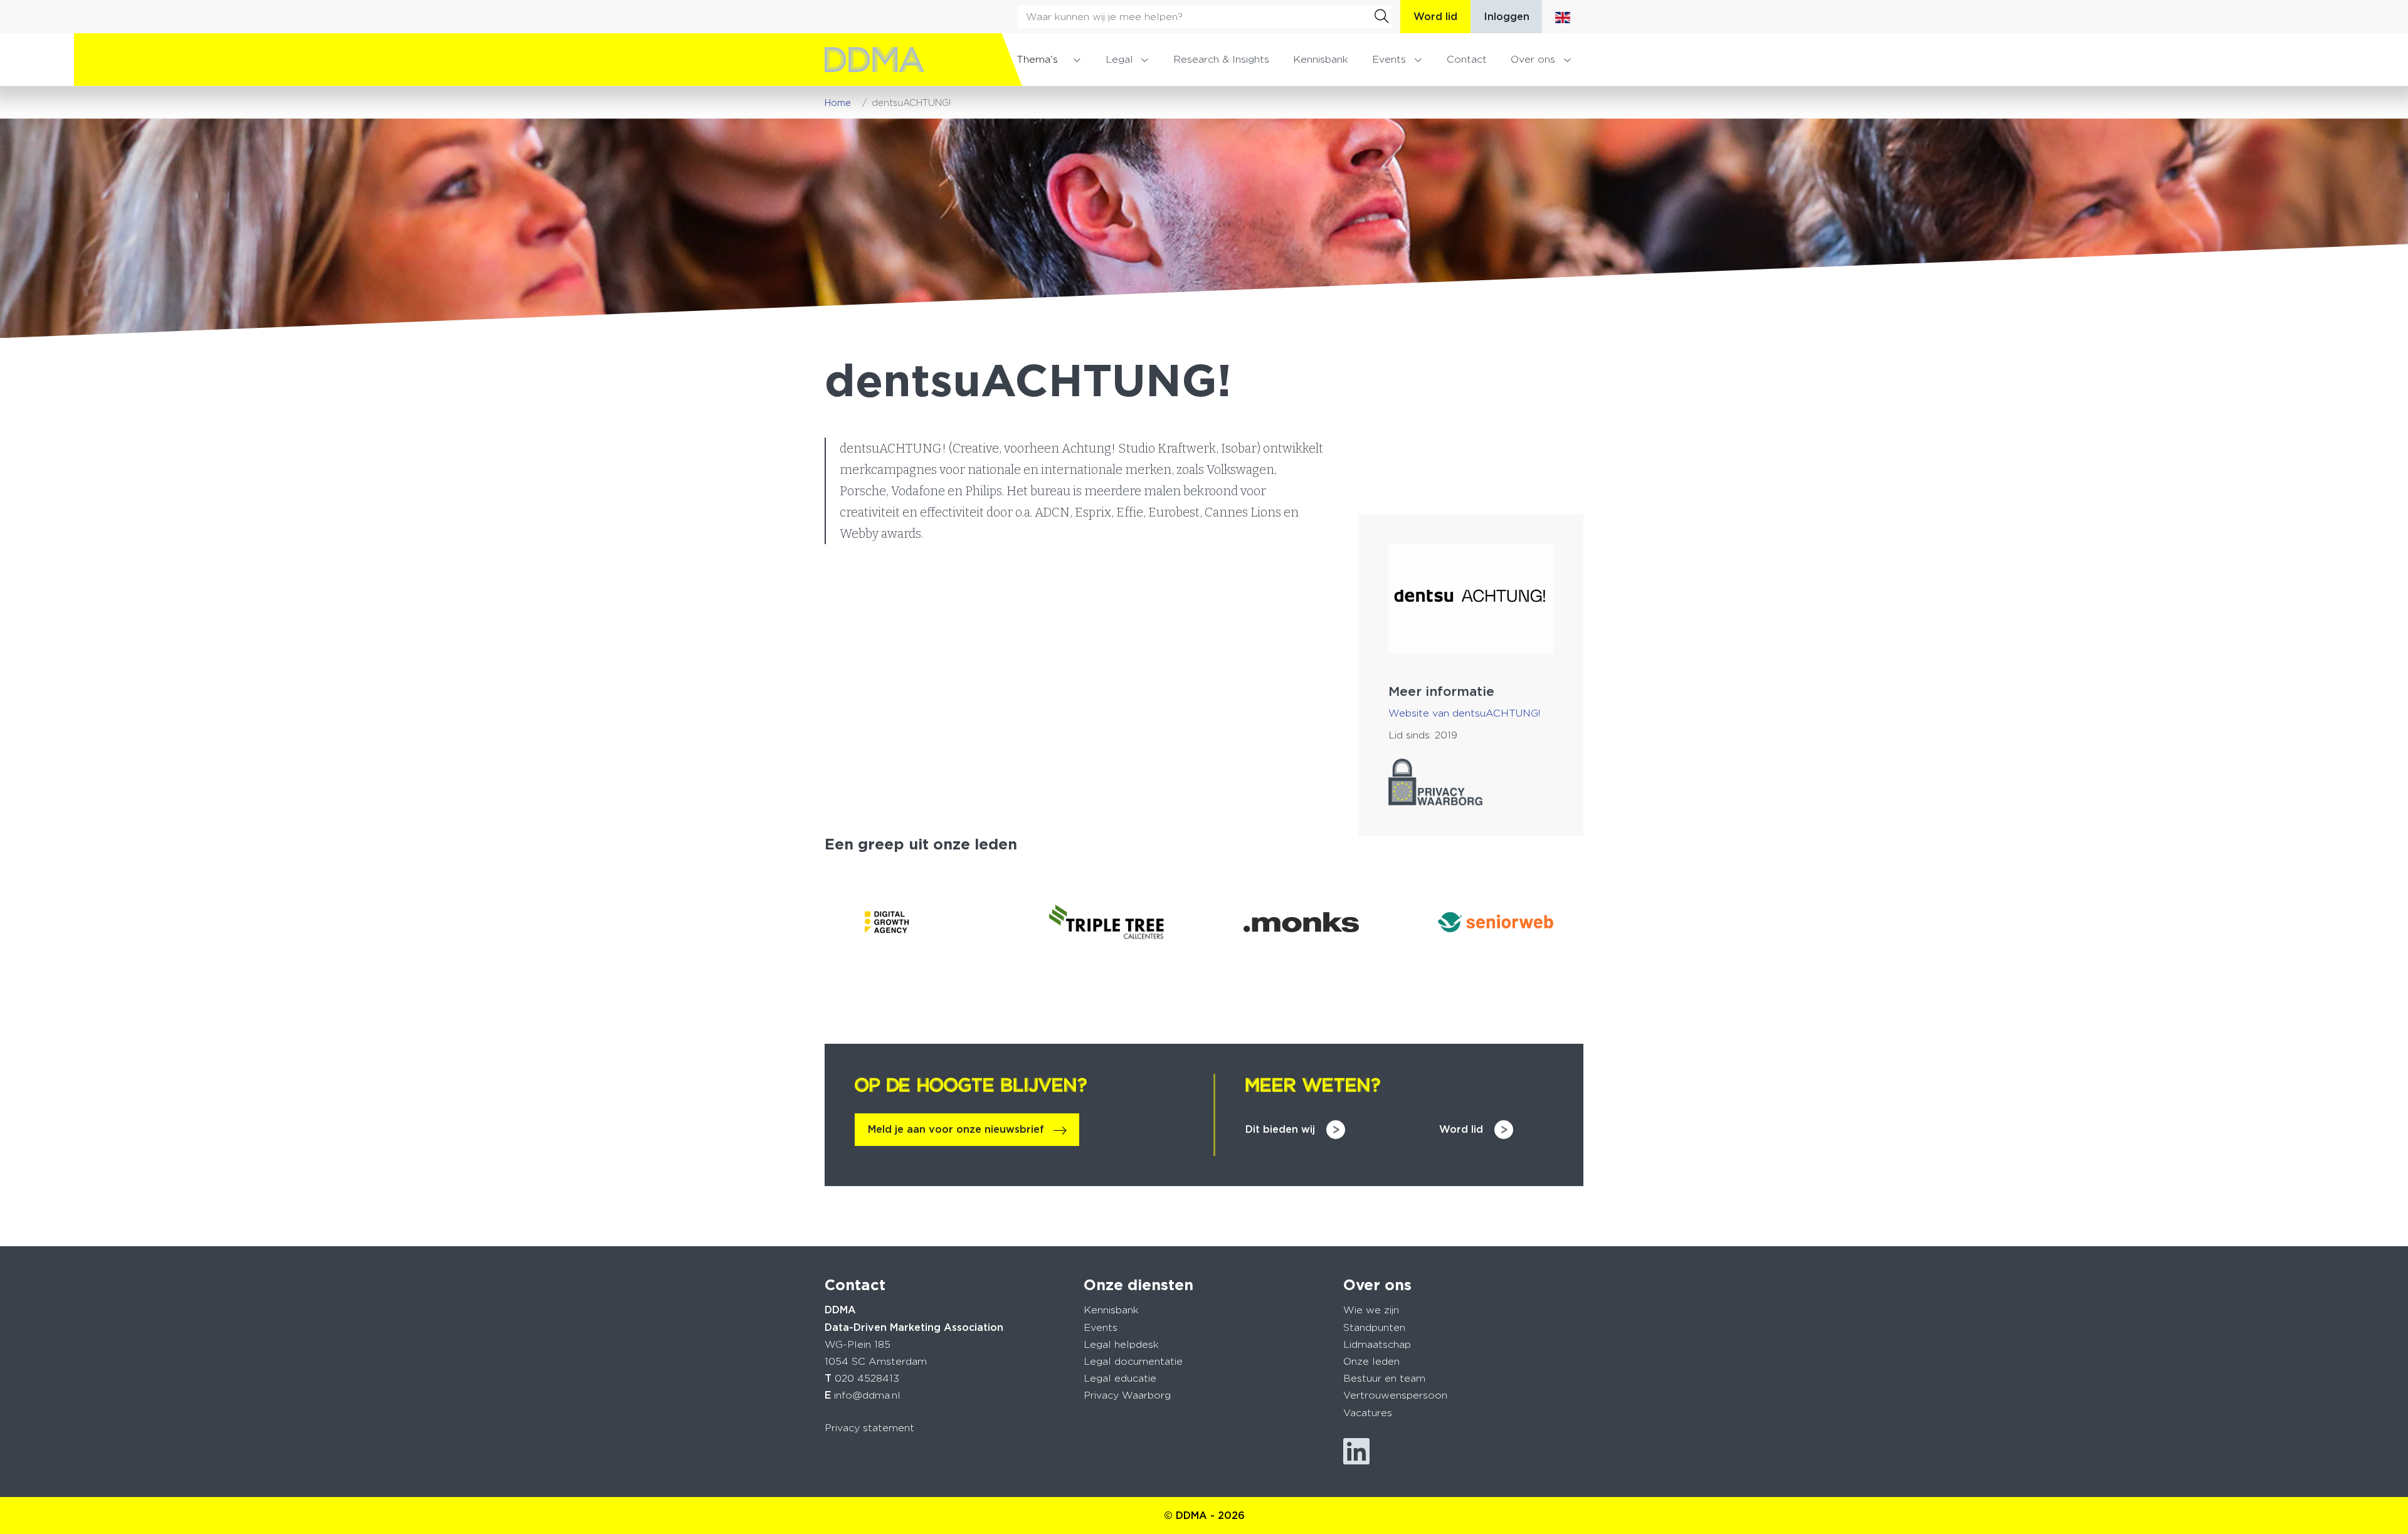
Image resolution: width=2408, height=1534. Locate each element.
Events (1389, 59)
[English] (1563, 17)
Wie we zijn (1371, 1310)
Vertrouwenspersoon (1395, 1395)
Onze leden (1371, 1361)
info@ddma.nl (867, 1395)
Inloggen (1507, 17)
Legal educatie (1120, 1378)
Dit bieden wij (1280, 1129)
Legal (1119, 59)
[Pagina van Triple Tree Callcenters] (1107, 922)
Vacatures (1368, 1413)
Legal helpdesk (1121, 1344)
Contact (1467, 59)
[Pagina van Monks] (1301, 922)
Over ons (1533, 59)
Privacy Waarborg (1127, 1395)
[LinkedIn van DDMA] (1356, 1452)
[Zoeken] (1381, 16)
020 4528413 (867, 1378)
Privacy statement (869, 1428)
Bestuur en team (1384, 1378)
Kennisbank (1321, 59)
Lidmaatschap (1377, 1344)
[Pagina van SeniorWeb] (1496, 922)
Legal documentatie (1133, 1361)
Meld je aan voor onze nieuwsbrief (956, 1129)
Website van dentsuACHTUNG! (1464, 713)
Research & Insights (1221, 59)
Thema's (1037, 59)
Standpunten (1374, 1327)
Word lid (1435, 17)
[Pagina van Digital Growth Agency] (912, 922)
